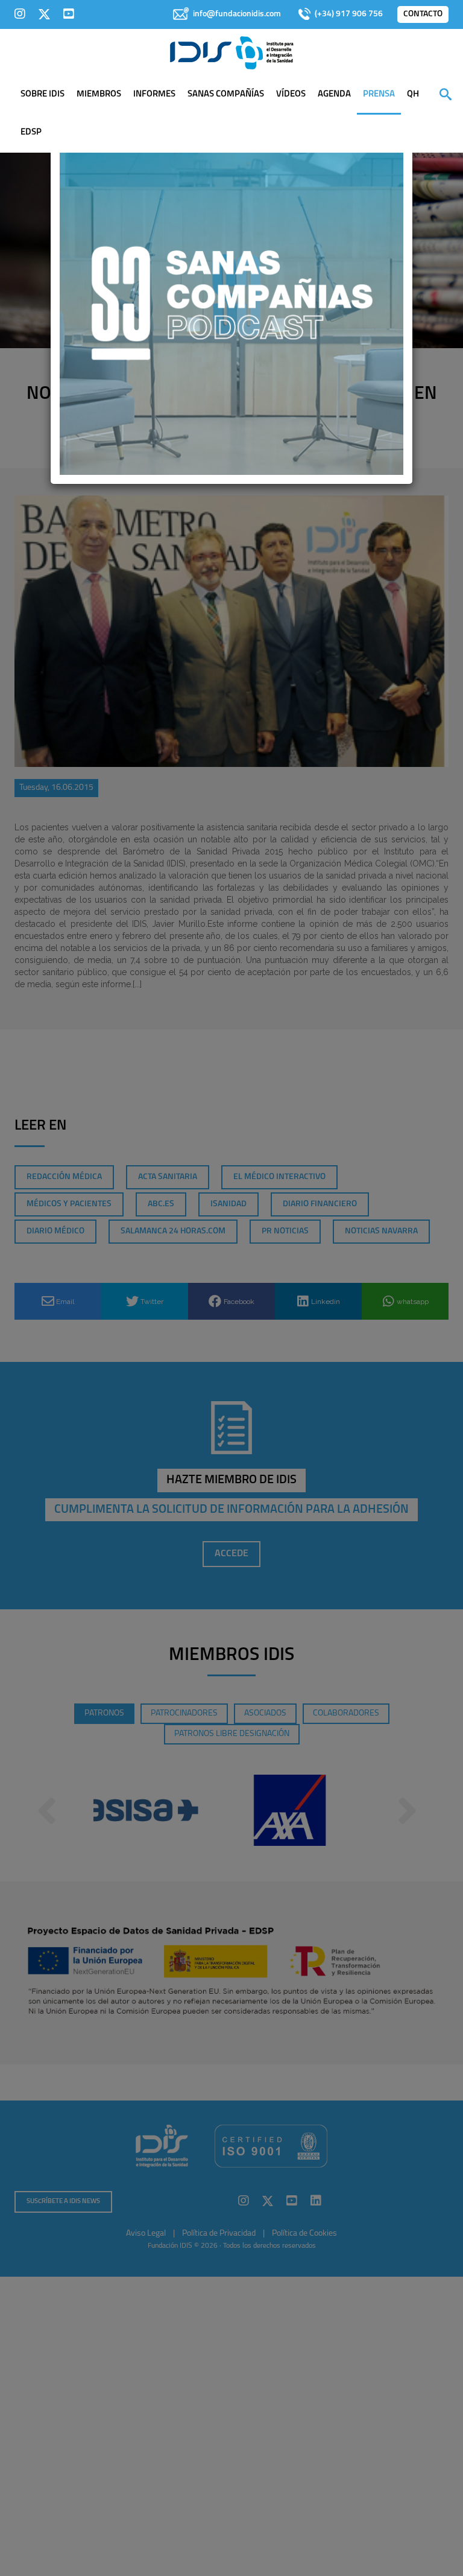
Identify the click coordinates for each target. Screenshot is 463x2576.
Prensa (379, 94)
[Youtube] (69, 14)
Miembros (99, 94)
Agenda (334, 94)
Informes (154, 94)
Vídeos (291, 94)
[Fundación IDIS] (232, 52)
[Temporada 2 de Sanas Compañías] (231, 302)
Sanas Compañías (226, 94)
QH (413, 94)
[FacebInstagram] (20, 14)
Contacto (423, 14)
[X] (44, 14)
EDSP (31, 132)
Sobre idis (43, 94)
